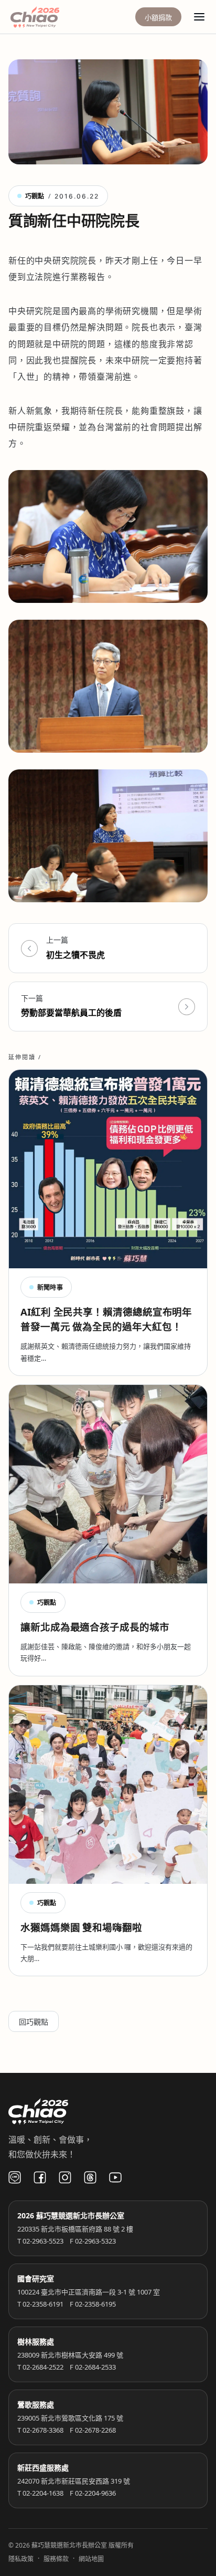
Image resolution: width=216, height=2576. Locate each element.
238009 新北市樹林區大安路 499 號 (70, 2355)
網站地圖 (91, 2559)
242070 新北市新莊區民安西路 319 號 (74, 2481)
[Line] (15, 2177)
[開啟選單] (199, 17)
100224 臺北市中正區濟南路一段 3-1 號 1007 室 (89, 2292)
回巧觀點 (34, 2022)
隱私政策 (21, 2559)
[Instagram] (65, 2177)
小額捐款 (158, 17)
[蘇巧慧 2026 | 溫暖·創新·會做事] (49, 17)
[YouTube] (115, 2177)
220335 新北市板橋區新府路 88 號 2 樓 (75, 2229)
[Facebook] (40, 2177)
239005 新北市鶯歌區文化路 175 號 (70, 2418)
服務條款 (56, 2559)
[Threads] (90, 2177)
